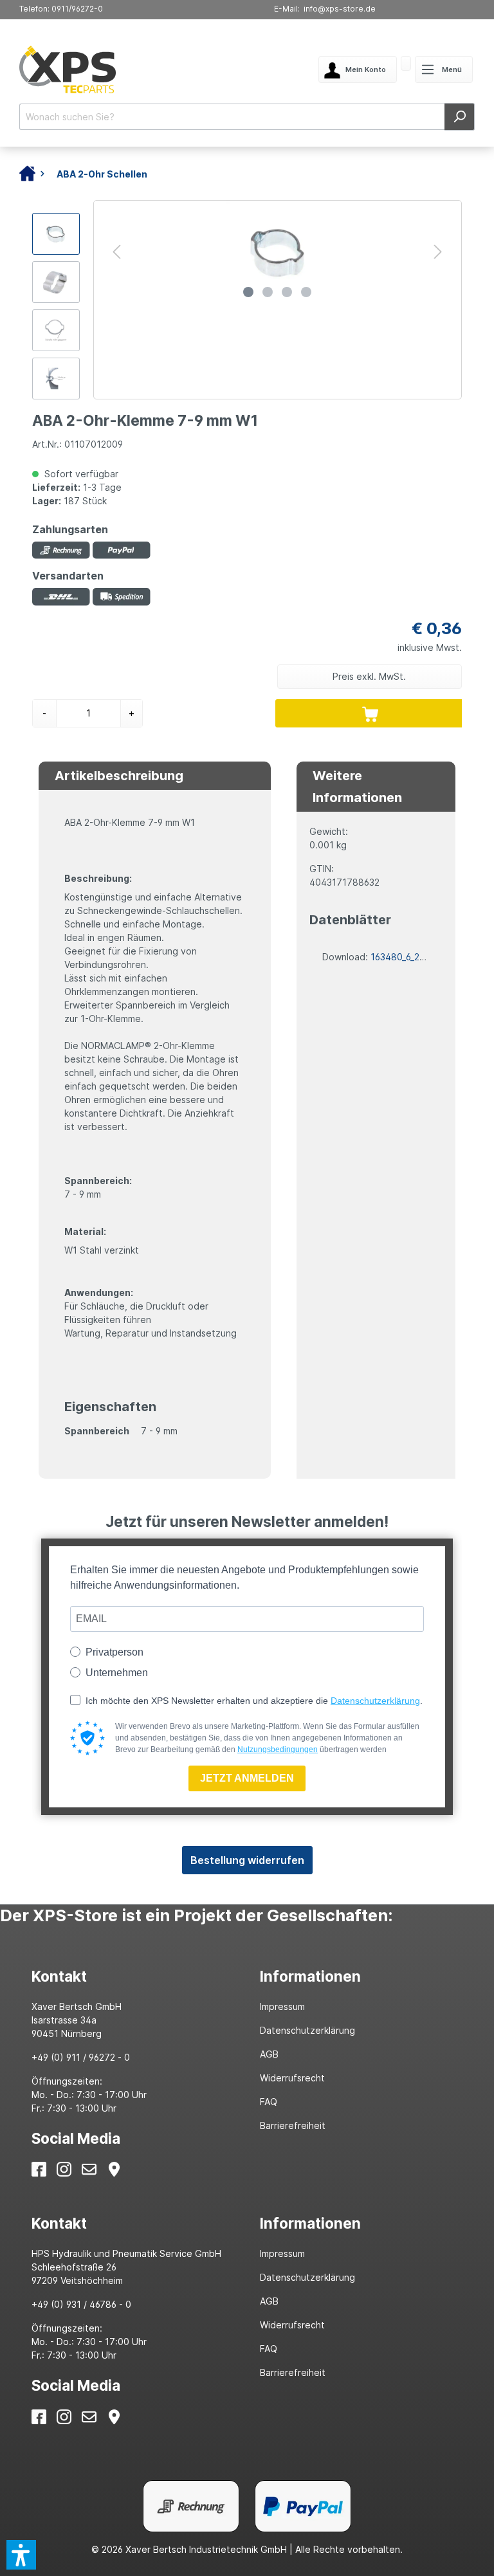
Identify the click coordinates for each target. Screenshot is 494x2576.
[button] (21, 2555)
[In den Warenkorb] (370, 713)
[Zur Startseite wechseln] (110, 69)
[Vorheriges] (116, 252)
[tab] (133, 1976)
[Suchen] (460, 117)
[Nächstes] (438, 252)
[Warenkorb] (406, 65)
